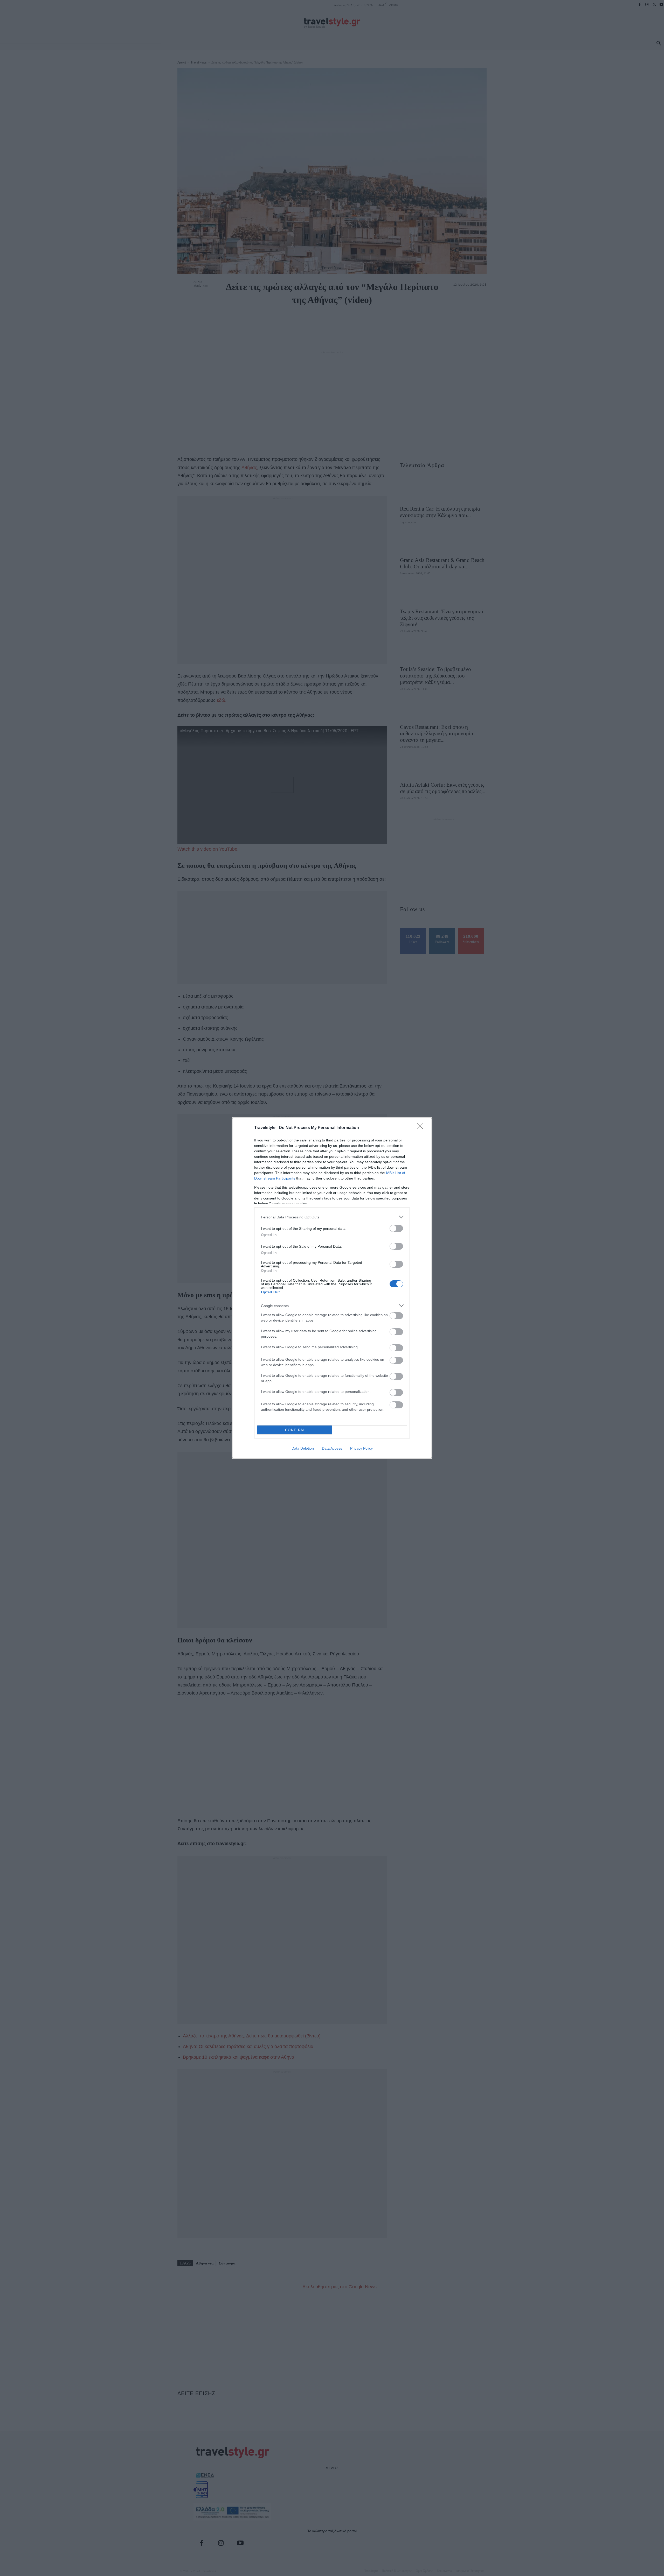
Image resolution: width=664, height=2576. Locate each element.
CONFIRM (295, 1430)
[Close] (422, 1128)
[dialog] (332, 1288)
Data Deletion (303, 1448)
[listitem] (332, 1217)
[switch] (396, 1228)
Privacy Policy (361, 1448)
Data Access (332, 1448)
